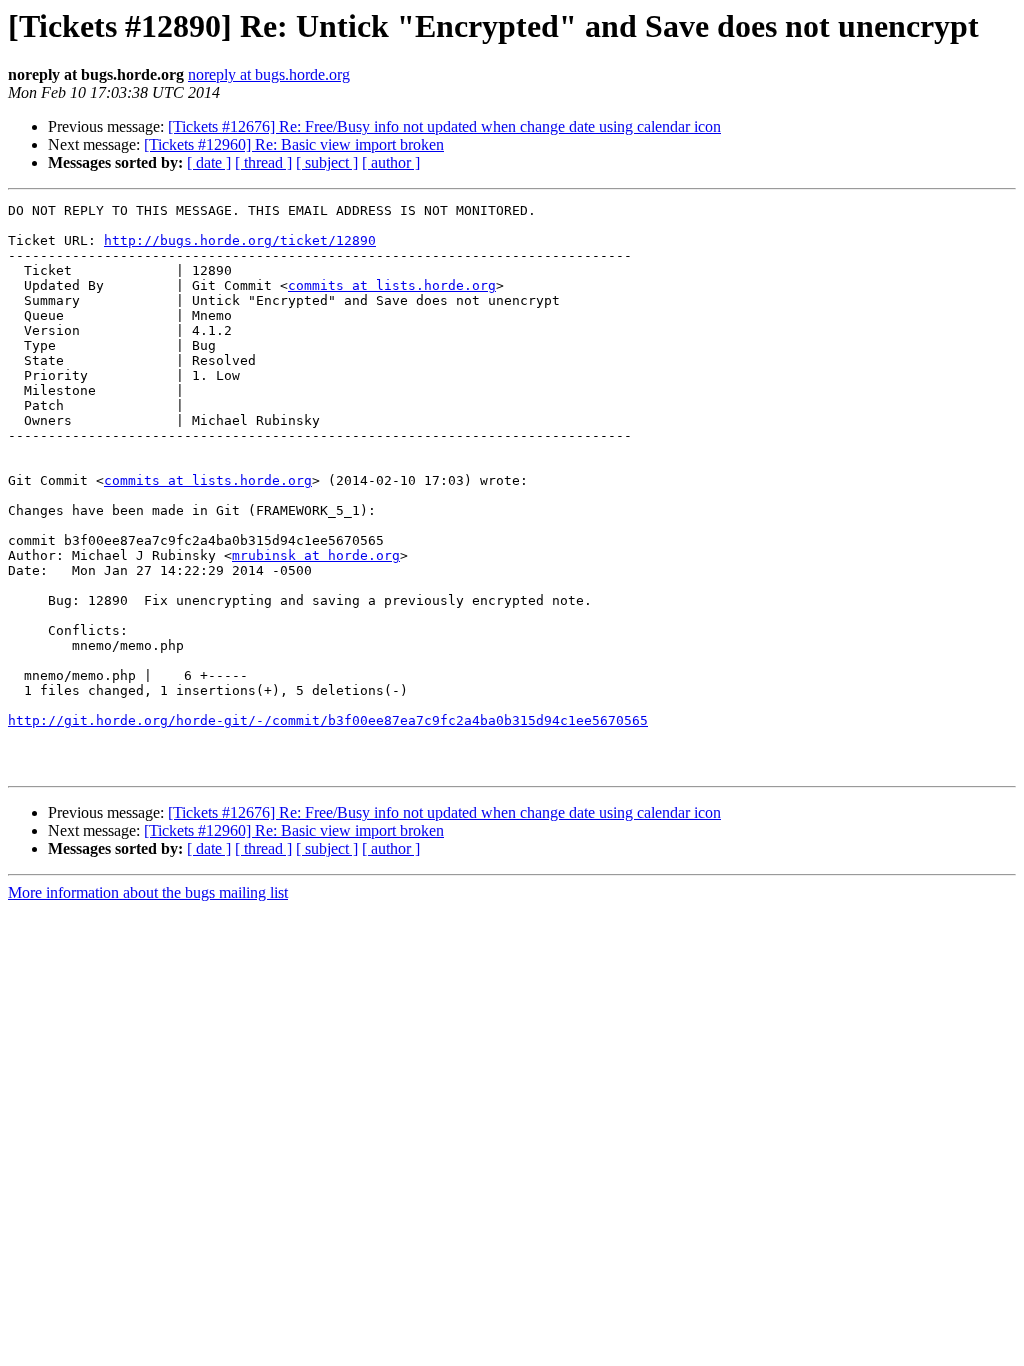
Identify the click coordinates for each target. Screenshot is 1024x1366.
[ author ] (391, 162)
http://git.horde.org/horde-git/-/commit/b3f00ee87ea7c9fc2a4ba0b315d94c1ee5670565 (328, 720)
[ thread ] (263, 162)
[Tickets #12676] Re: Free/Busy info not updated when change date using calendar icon (444, 126)
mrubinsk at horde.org (316, 555)
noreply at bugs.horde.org (269, 74)
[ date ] (209, 162)
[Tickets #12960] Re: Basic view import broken (294, 144)
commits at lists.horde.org (392, 285)
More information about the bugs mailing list (148, 892)
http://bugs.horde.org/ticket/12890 (240, 240)
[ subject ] (327, 162)
